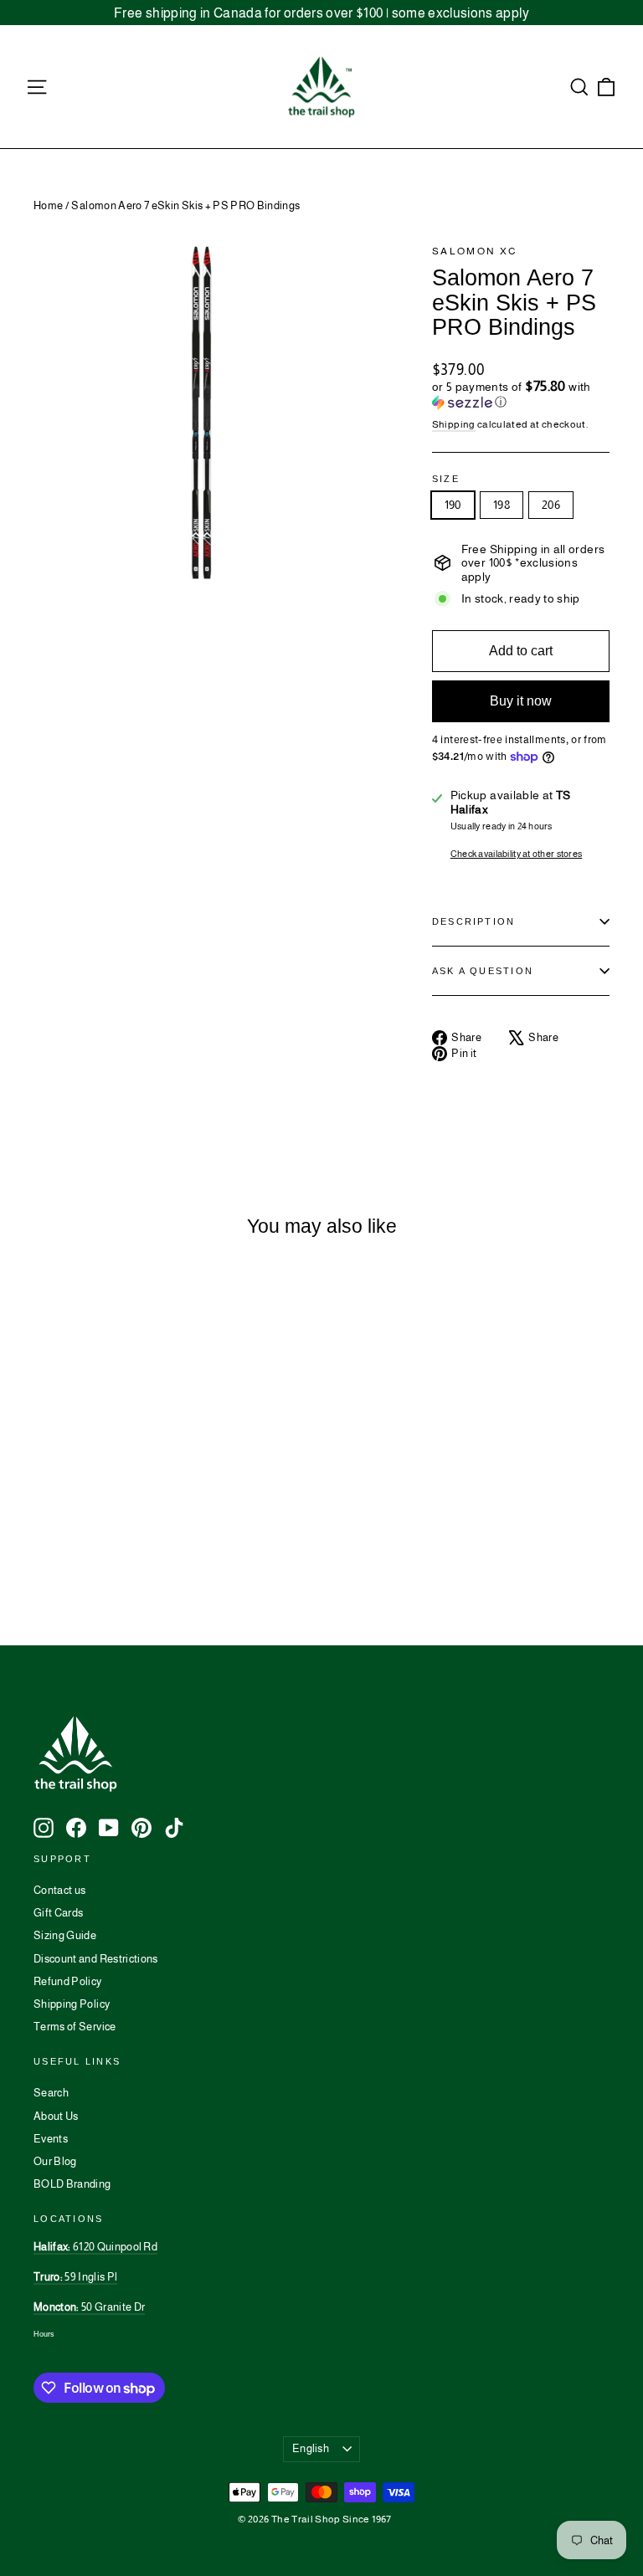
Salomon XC (475, 251)
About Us (56, 2116)
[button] (521, 395)
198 (502, 505)
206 (551, 505)
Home (48, 205)
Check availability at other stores (517, 854)
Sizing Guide (65, 1935)
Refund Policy (68, 1981)
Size (446, 479)
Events (51, 2139)
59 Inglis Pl (75, 2277)
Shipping (454, 424)
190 (453, 505)
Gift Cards (59, 1913)
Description (474, 921)
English (311, 2448)
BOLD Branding (72, 2184)
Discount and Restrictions (96, 1959)
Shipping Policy (72, 2004)
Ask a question (483, 971)
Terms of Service (75, 2027)
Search (51, 2093)
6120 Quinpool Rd (95, 2247)
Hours (44, 2334)
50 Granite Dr (89, 2307)
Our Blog (55, 2161)
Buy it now (521, 701)
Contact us (60, 1890)
